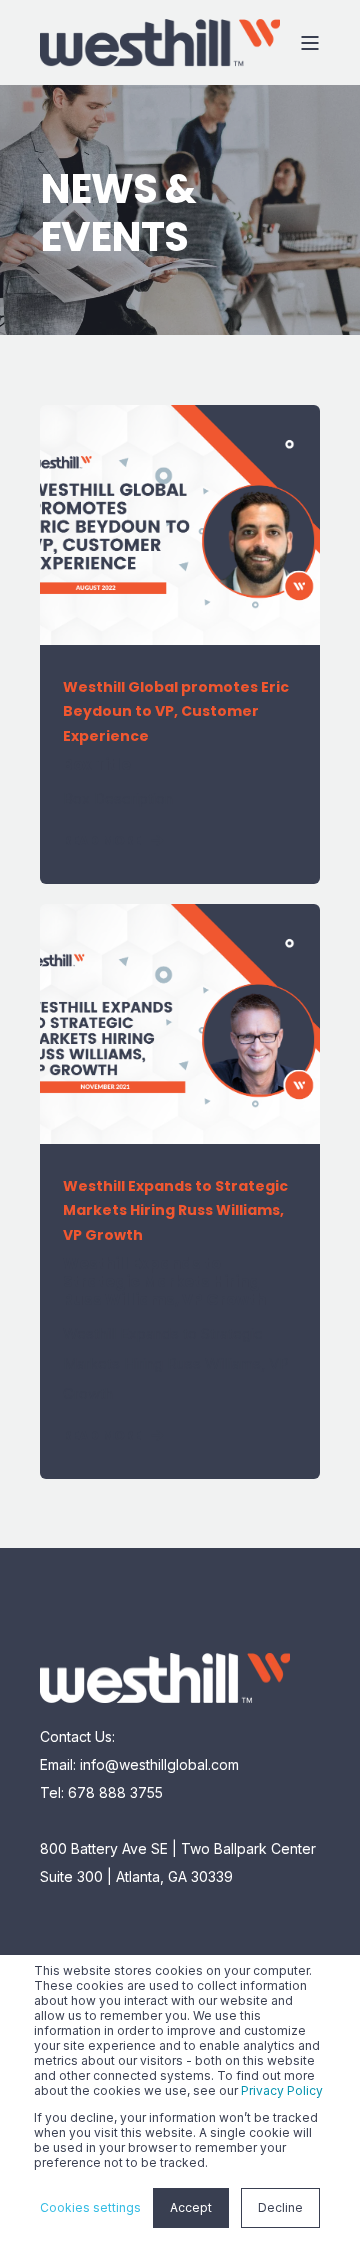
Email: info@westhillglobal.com (139, 1764)
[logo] (165, 1678)
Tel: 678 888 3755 (101, 1792)
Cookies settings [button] (90, 2207)
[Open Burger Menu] (310, 43)
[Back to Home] (160, 43)
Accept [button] (191, 2207)
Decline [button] (280, 2207)
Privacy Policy (282, 2090)
